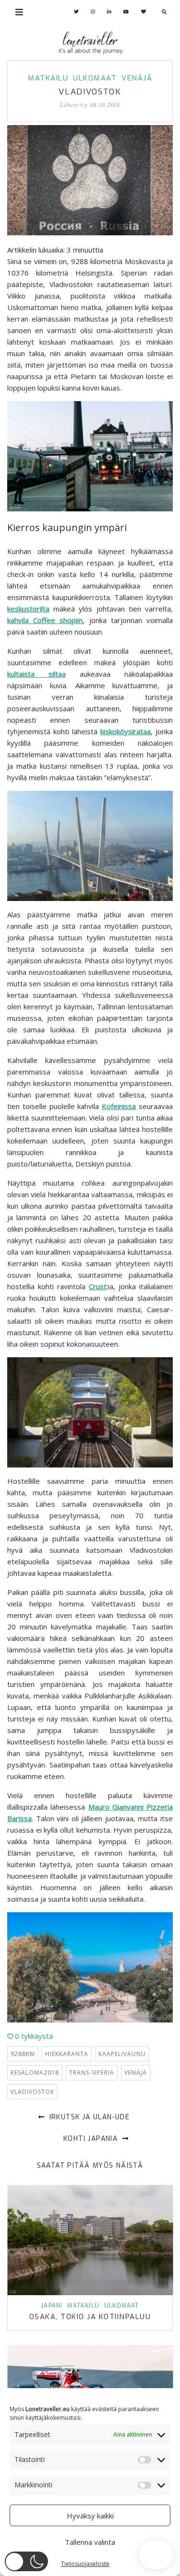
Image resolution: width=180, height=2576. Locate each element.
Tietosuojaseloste (85, 2564)
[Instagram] (93, 12)
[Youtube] (126, 12)
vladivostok (32, 2092)
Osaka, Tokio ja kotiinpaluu (90, 2317)
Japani (52, 2306)
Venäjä (137, 78)
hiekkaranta (67, 2054)
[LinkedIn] (109, 12)
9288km (23, 2054)
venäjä (136, 2073)
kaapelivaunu (122, 2054)
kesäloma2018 (35, 2073)
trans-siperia (92, 2073)
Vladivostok (90, 92)
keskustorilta (28, 609)
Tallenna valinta (90, 2542)
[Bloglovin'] (144, 12)
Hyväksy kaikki (90, 2516)
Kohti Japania (92, 2139)
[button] (26, 2561)
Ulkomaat (95, 78)
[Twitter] (77, 12)
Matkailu (48, 78)
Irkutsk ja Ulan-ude (88, 2117)
